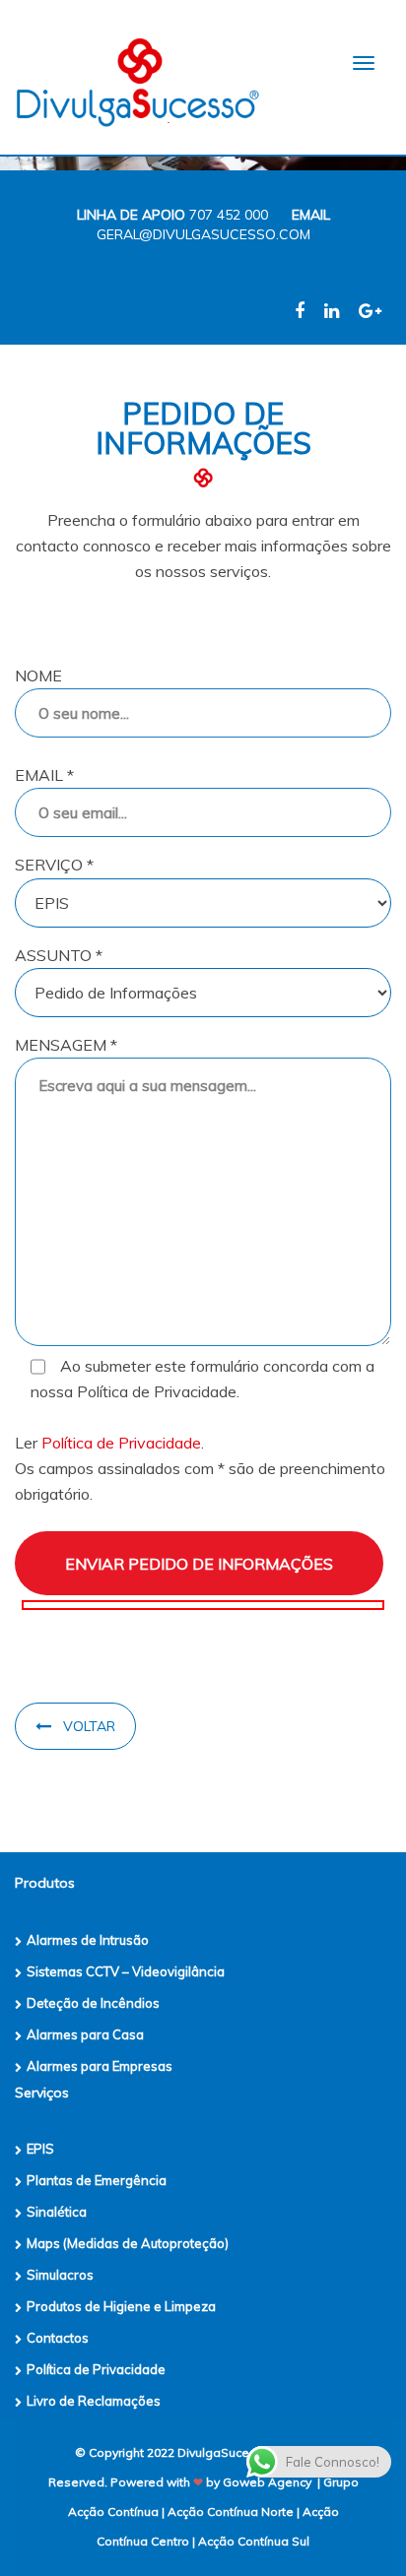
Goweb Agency (267, 2482)
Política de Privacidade (121, 1443)
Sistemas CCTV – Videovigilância (126, 1971)
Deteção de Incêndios (93, 2003)
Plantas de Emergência (97, 2180)
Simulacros (60, 2275)
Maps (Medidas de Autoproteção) (128, 2243)
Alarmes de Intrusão (88, 1940)
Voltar (89, 1726)
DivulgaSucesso (224, 2452)
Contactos (58, 2338)
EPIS (40, 2149)
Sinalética (57, 2212)
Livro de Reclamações (94, 2401)
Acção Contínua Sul (254, 2541)
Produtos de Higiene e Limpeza (121, 2306)
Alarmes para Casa (85, 2034)
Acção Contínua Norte (231, 2512)
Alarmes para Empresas (100, 2066)
